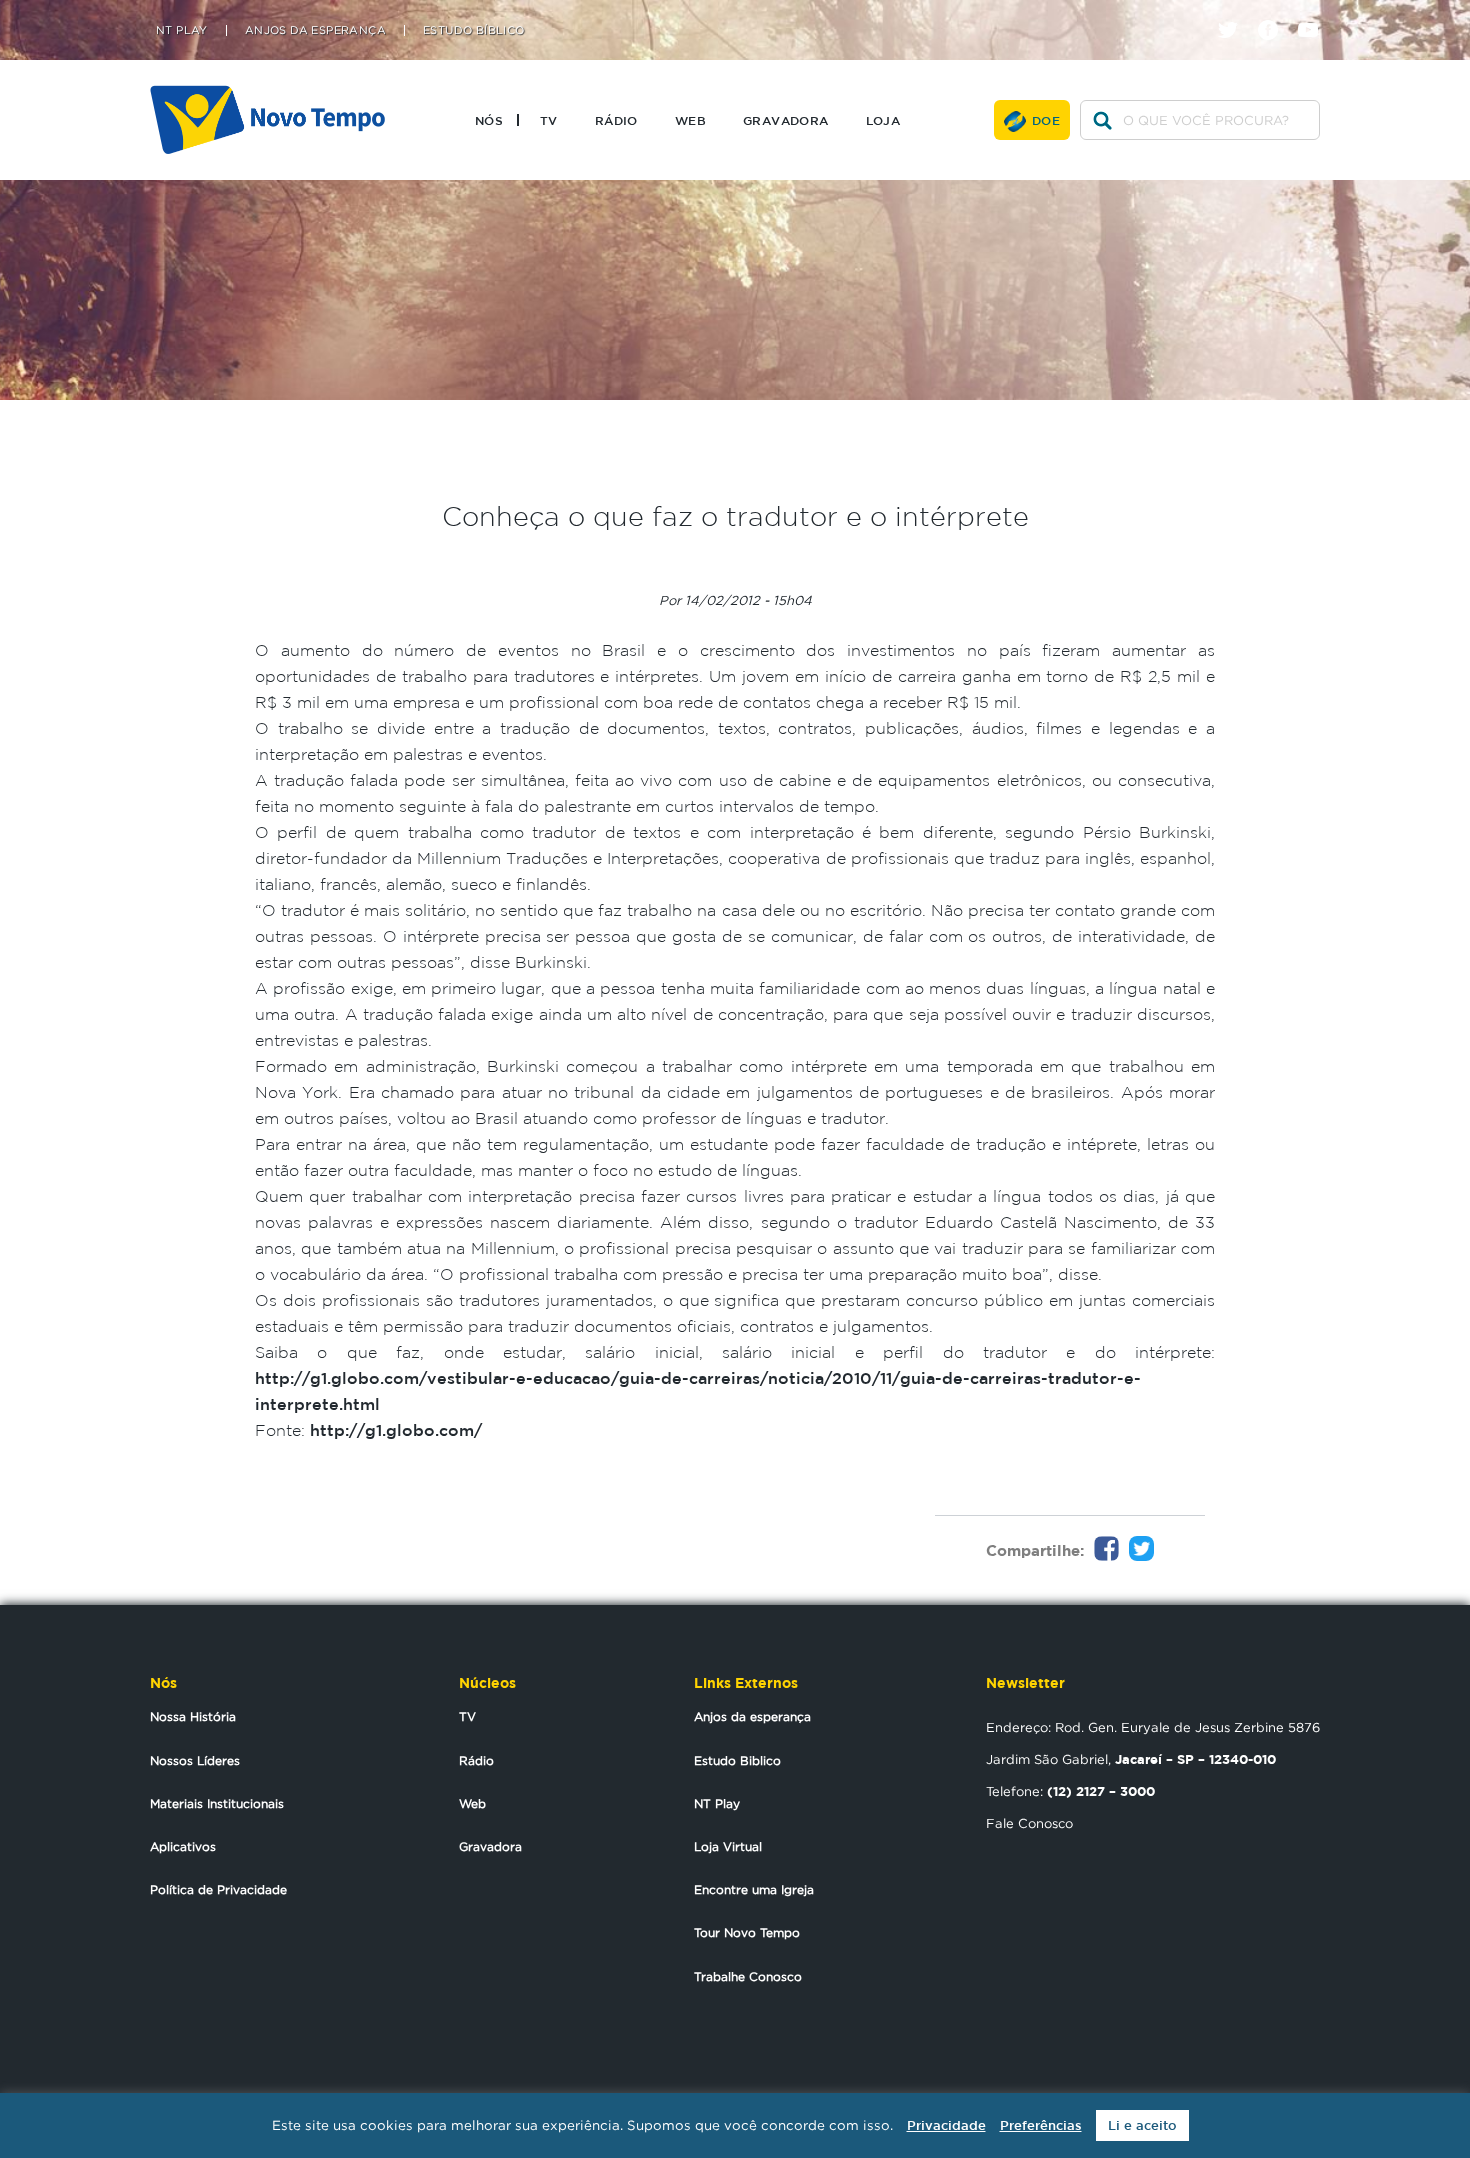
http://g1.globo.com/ (396, 1430)
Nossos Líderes (195, 1760)
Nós (489, 120)
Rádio (616, 120)
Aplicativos (183, 1846)
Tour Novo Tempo (747, 1932)
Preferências (1041, 2125)
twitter (1235, 12)
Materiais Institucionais (217, 1803)
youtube (1315, 12)
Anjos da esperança (752, 1716)
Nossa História (193, 1716)
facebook (1275, 12)
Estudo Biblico (737, 1760)
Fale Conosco (1029, 1823)
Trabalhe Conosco (748, 1976)
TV (549, 120)
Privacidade (946, 2125)
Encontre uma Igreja (754, 1889)
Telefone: (1070, 1791)
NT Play (182, 30)
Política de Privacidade (218, 1889)
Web (690, 120)
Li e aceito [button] (1142, 2125)
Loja (883, 120)
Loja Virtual (728, 1846)
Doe (1046, 120)
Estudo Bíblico (474, 30)
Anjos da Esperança (315, 30)
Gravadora (786, 120)
